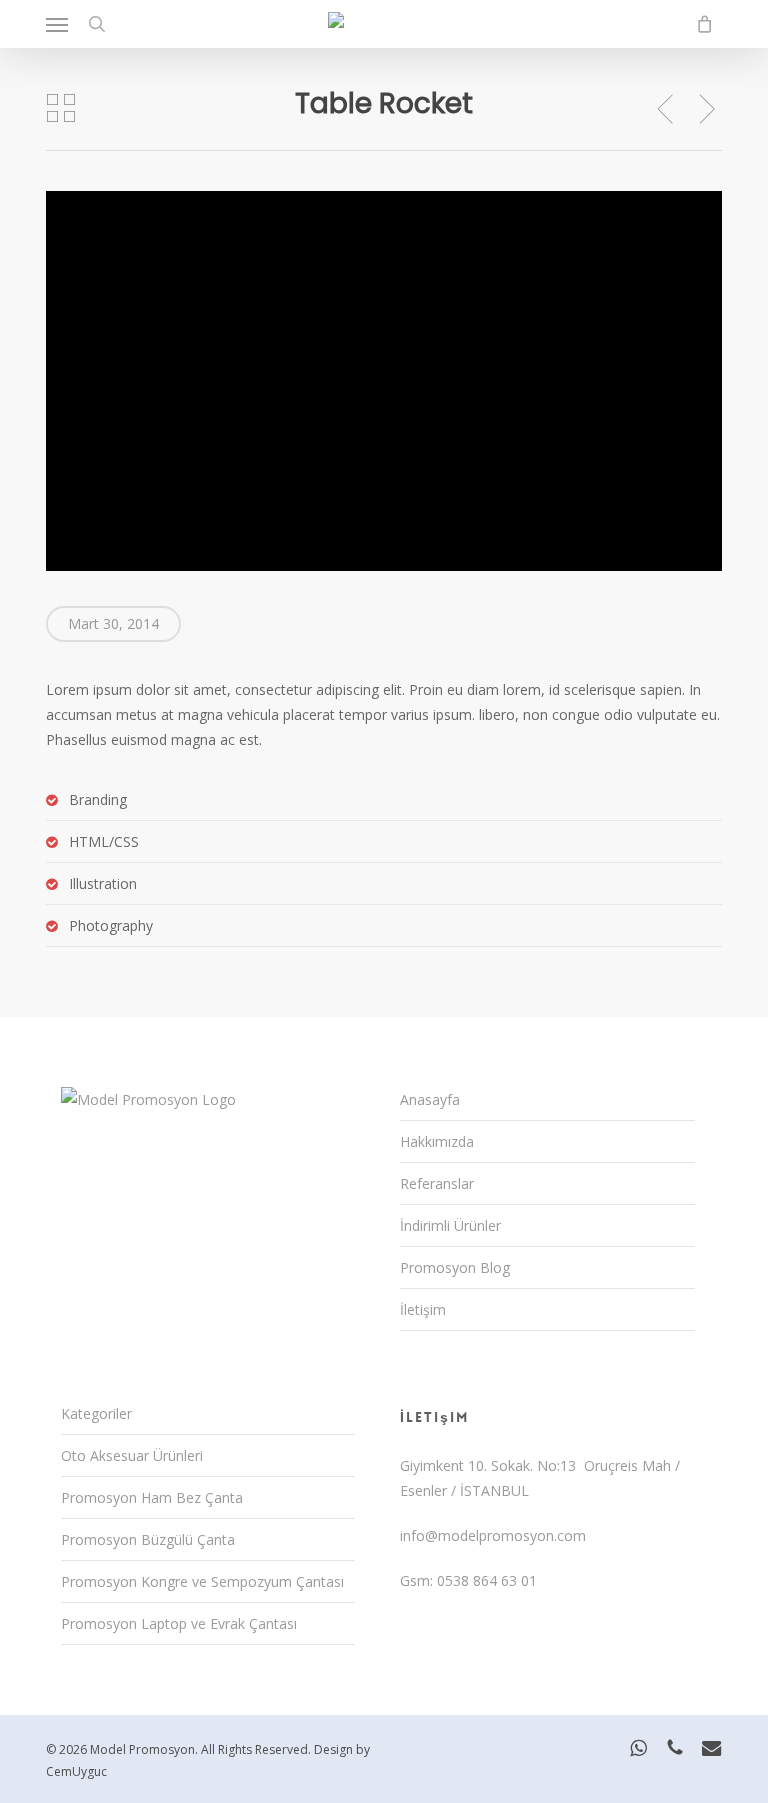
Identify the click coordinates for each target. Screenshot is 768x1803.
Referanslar (437, 1183)
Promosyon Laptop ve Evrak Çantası (179, 1623)
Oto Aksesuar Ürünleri (132, 1455)
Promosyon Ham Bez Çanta (152, 1497)
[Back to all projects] (60, 108)
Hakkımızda (437, 1141)
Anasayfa (430, 1099)
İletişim (423, 1309)
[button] (57, 24)
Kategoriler (96, 1413)
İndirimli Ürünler (450, 1225)
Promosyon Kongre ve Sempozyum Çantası (202, 1581)
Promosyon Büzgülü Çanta (148, 1539)
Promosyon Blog (455, 1267)
